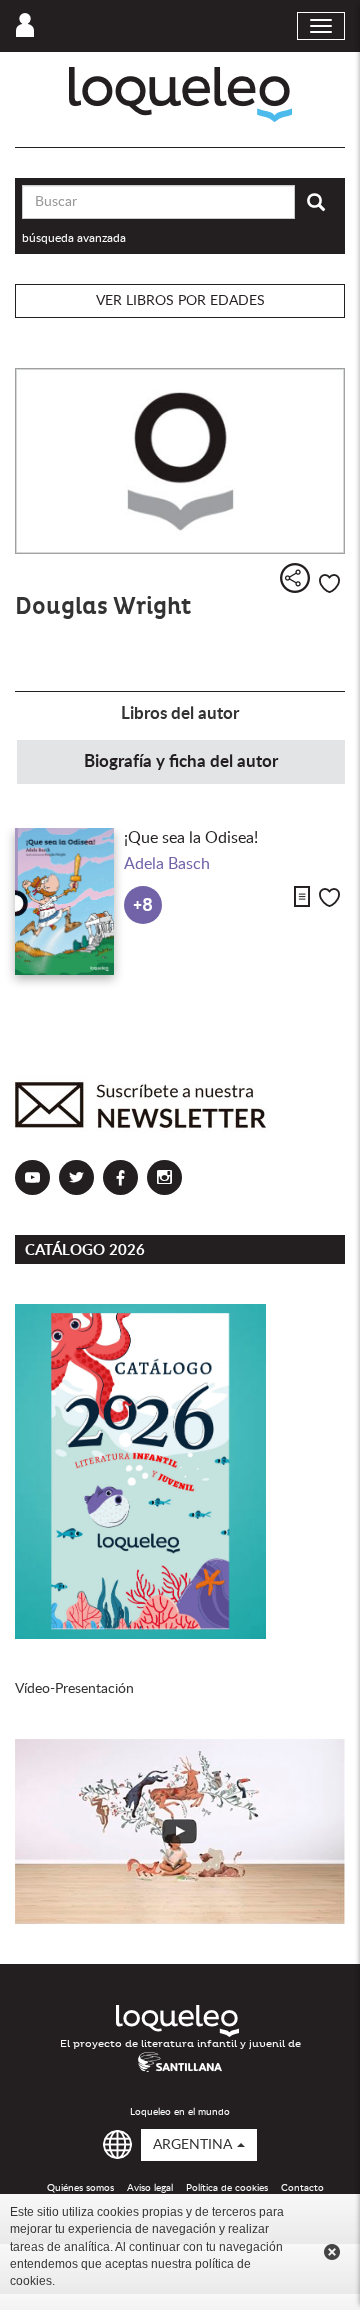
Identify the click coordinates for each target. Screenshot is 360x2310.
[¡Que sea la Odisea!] (64, 901)
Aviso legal (150, 2188)
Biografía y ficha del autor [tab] (181, 761)
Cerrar (332, 2252)
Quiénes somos (80, 2188)
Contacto (302, 2188)
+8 (143, 905)
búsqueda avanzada (74, 238)
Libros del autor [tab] (180, 713)
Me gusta (329, 583)
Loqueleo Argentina (180, 94)
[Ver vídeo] (180, 1831)
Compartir (295, 578)
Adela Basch (167, 864)
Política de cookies (227, 2188)
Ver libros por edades (180, 301)
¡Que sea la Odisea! (191, 838)
